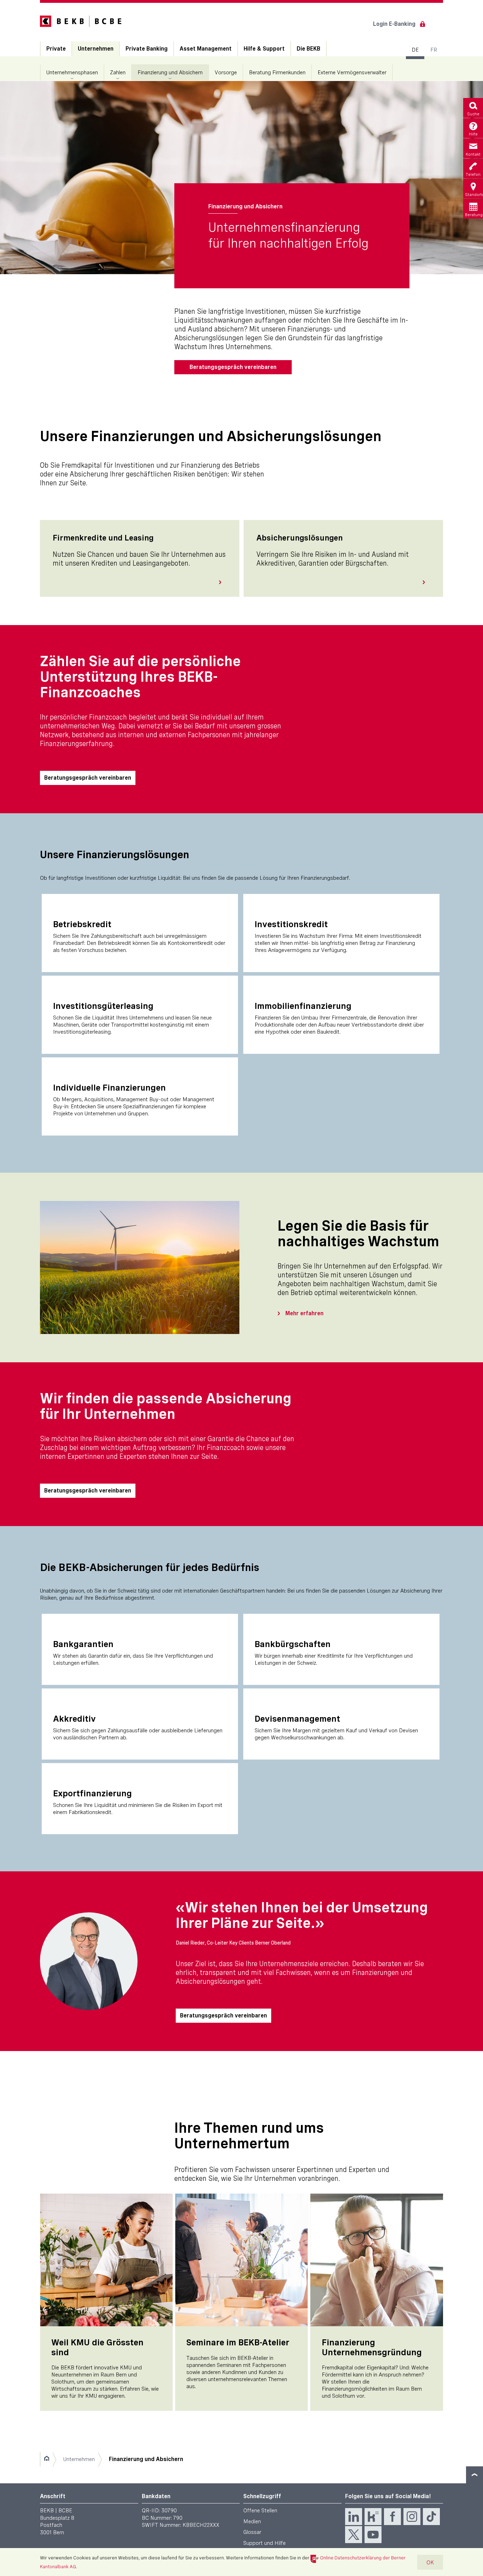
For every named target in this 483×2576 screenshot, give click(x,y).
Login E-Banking (394, 24)
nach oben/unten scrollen (475, 2475)
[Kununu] (373, 2517)
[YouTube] (373, 2535)
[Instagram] (412, 2517)
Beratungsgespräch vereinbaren (233, 367)
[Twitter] (354, 2535)
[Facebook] (392, 2517)
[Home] (46, 2459)
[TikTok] (431, 2517)
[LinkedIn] (354, 2517)
